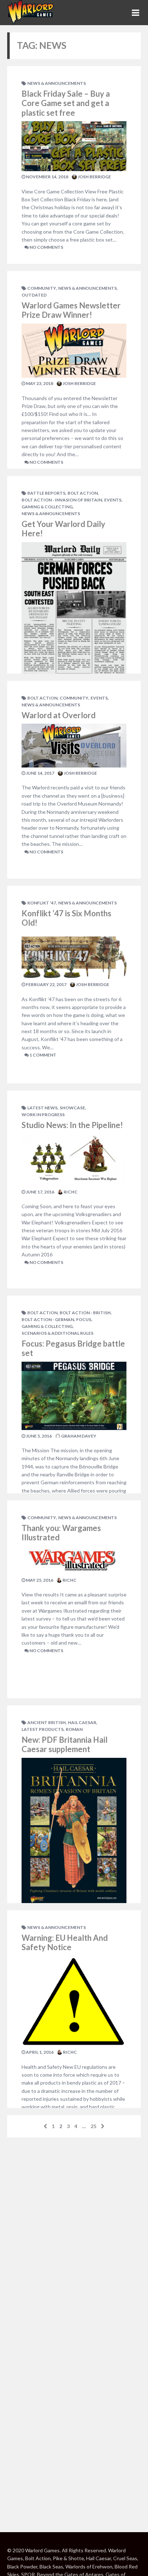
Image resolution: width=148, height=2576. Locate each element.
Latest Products (43, 1729)
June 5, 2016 (38, 1436)
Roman (74, 1729)
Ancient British (47, 1722)
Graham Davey (78, 1436)
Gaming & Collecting (47, 507)
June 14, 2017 (40, 773)
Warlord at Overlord (59, 715)
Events (113, 500)
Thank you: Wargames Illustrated (61, 1533)
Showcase (72, 1108)
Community (42, 288)
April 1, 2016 (39, 2052)
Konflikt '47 (42, 903)
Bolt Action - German (48, 1319)
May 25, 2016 (39, 1580)
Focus (84, 1319)
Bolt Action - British (85, 1313)
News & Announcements (57, 83)
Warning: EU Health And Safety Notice (65, 1942)
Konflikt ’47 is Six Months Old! (66, 918)
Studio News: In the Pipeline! (72, 1125)
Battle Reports (46, 493)
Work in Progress (43, 1115)
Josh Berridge (94, 177)
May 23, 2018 (39, 383)
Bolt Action (83, 493)
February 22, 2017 (46, 984)
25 (93, 2126)
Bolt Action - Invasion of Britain (62, 500)
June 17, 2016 (40, 1192)
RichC (70, 1192)
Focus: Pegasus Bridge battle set (73, 1348)
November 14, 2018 (47, 177)
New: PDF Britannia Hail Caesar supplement (64, 1744)
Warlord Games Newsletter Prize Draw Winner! (71, 310)
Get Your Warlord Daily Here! (63, 529)
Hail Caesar (82, 1722)
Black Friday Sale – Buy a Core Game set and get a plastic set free (66, 103)
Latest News (42, 1108)
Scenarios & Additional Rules (57, 1333)
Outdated (34, 295)
